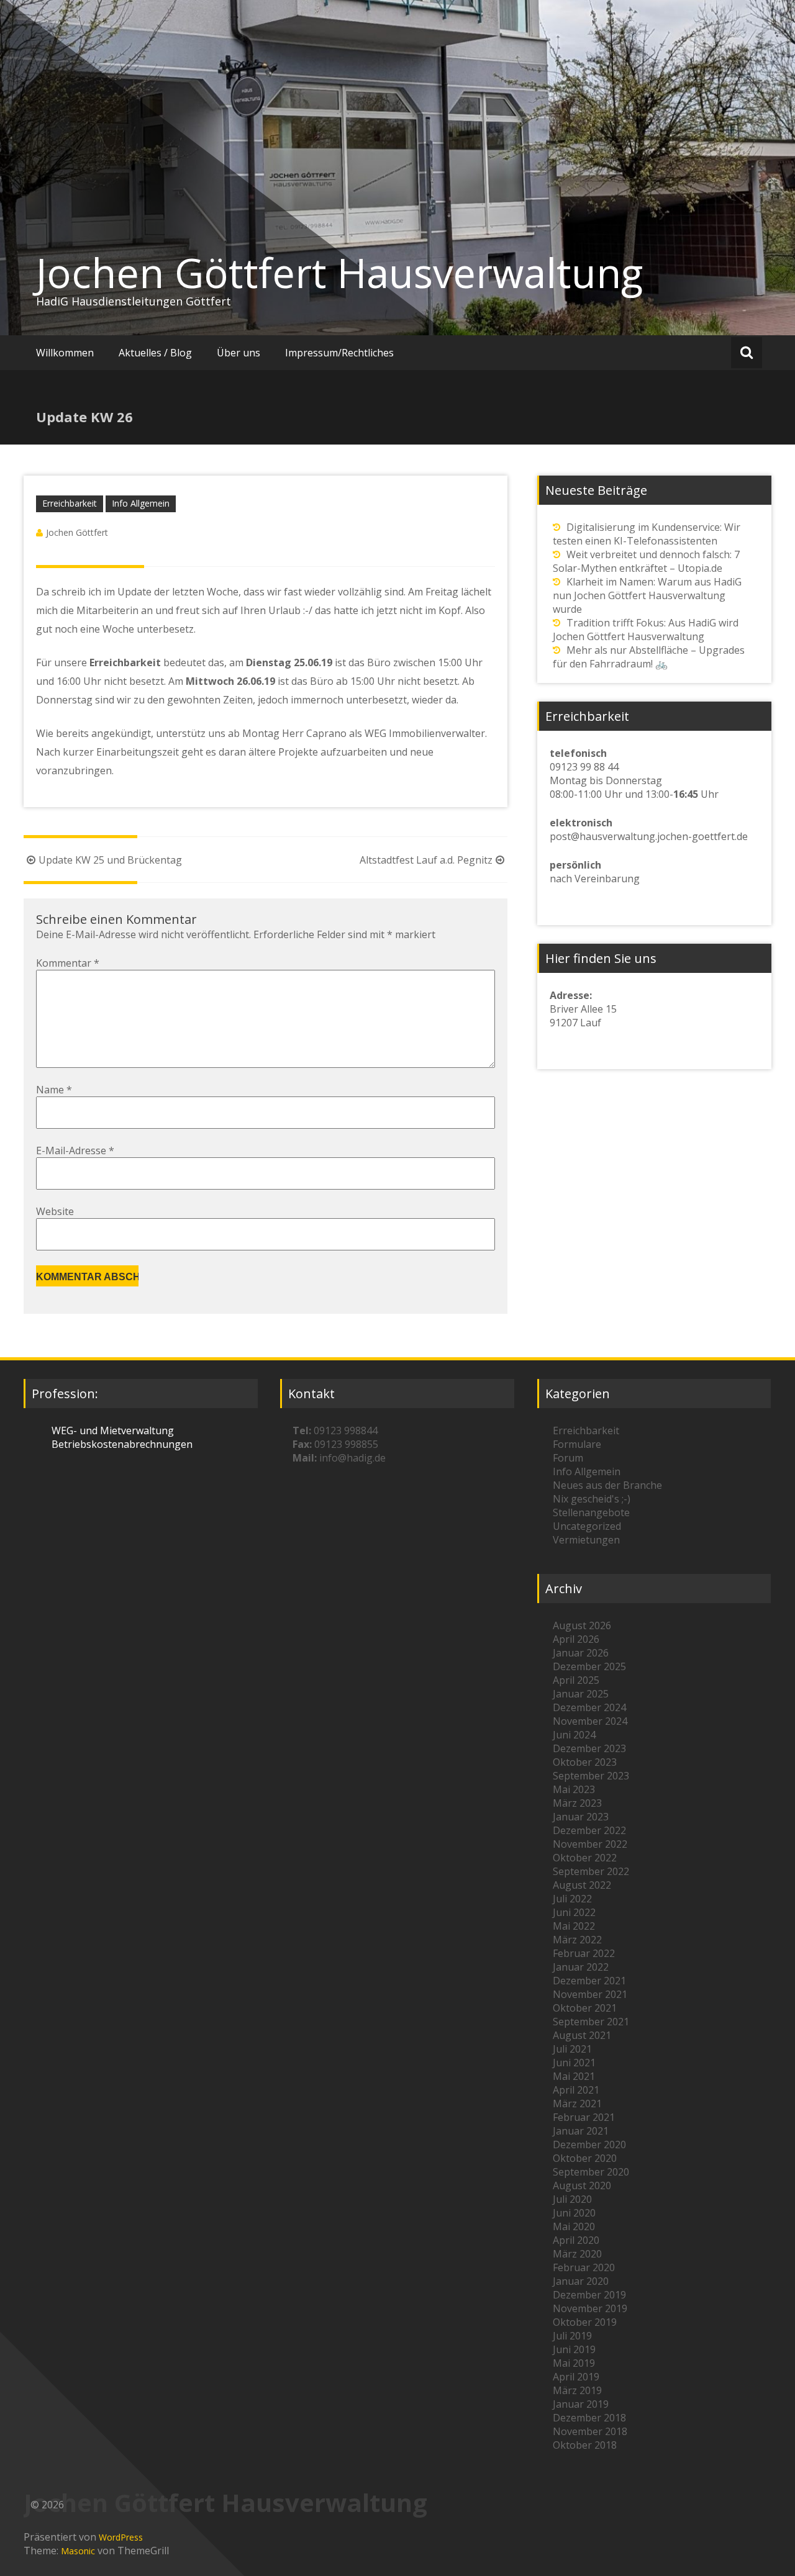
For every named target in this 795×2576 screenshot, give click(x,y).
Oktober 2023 (585, 1762)
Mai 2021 (574, 2076)
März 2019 (577, 2390)
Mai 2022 (574, 1926)
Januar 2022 (581, 1967)
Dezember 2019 (589, 2295)
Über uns (238, 353)
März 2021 (577, 2104)
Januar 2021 (581, 2131)
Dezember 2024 (589, 1707)
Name (54, 1090)
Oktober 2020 (585, 2158)
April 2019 (576, 2377)
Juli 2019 (572, 2336)
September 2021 (591, 2022)
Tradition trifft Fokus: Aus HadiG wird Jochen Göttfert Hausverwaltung (646, 630)
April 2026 (576, 1639)
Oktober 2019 (585, 2322)
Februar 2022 (584, 1953)
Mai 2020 (574, 2226)
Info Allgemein (141, 503)
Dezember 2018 (589, 2418)
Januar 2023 (581, 1817)
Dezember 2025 (589, 1666)
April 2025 (576, 1680)
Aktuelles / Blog (155, 353)
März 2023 (577, 1803)
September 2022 (591, 1871)
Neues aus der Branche (607, 1485)
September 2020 (591, 2172)
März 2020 (577, 2254)
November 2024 (590, 1721)
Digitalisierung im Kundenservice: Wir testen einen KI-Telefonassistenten (647, 534)
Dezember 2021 (589, 1981)
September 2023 (591, 1776)
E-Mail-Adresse (75, 1150)
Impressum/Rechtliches (339, 353)
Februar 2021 (584, 2117)
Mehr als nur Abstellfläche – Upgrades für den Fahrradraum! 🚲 (649, 657)
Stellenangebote (591, 1512)
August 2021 (582, 2035)
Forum (568, 1458)
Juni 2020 (574, 2213)
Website (55, 1211)
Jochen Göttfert (77, 532)
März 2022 (577, 1940)
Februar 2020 (584, 2267)
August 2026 (582, 1625)
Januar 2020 (581, 2281)
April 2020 (576, 2240)
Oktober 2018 (585, 2445)
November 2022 (590, 1844)
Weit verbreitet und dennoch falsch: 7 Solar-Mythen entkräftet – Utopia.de (646, 561)
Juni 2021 (574, 2063)
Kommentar (68, 963)
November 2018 (590, 2431)
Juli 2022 (572, 1899)
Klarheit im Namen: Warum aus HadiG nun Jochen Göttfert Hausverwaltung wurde (647, 595)
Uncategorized (587, 1526)
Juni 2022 (574, 1912)
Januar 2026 (581, 1653)
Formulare (577, 1444)
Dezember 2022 (589, 1830)
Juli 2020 (572, 2199)
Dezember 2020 (589, 2144)
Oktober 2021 (585, 2008)
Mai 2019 (574, 2363)
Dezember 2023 (589, 1748)
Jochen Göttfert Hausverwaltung (339, 273)
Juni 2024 (574, 1735)
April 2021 (576, 2090)
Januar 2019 (581, 2404)
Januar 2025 (581, 1694)
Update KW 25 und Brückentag (110, 860)
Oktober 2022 (585, 1858)
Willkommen (65, 353)
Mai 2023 (574, 1789)
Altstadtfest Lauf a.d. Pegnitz (426, 860)
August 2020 (582, 2185)
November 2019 (590, 2308)
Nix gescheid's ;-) (592, 1499)
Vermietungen (586, 1540)
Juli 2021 (572, 2049)
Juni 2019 (574, 2349)
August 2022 (582, 1885)
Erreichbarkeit (70, 503)
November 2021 (590, 1994)
